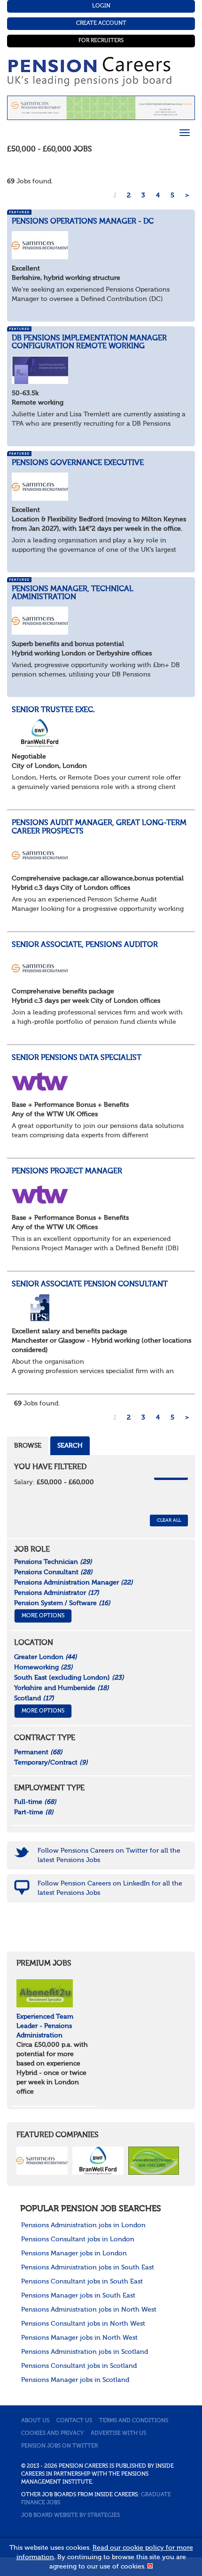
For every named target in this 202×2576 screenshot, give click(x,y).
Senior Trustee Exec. (53, 710)
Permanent (38, 1752)
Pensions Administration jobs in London (83, 2225)
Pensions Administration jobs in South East (88, 2268)
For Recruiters (101, 41)
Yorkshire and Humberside (62, 1688)
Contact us (74, 2421)
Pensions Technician (53, 1562)
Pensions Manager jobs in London (74, 2253)
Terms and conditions (134, 2421)
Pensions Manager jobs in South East (78, 2296)
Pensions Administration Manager (74, 1583)
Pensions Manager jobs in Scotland (75, 2380)
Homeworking (43, 1667)
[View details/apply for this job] (40, 245)
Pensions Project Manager (67, 1172)
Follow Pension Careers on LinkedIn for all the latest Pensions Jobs (110, 1888)
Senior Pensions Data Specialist (77, 1058)
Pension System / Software (62, 1603)
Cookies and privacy (52, 2433)
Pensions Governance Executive (78, 463)
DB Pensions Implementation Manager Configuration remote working (89, 343)
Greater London (46, 1657)
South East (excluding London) (69, 1678)
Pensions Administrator (57, 1593)
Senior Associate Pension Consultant (90, 1284)
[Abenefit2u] (45, 1993)
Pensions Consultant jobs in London (78, 2239)
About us (35, 2421)
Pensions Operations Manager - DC (83, 222)
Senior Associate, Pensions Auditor (85, 945)
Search (70, 1446)
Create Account (101, 23)
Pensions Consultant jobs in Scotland (79, 2366)
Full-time (35, 1802)
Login (101, 6)
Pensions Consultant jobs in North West (83, 2324)
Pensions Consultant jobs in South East (82, 2282)
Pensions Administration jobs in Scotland (85, 2352)
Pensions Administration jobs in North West (89, 2310)
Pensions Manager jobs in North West (79, 2338)
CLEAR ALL (169, 1520)
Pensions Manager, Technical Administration (73, 593)
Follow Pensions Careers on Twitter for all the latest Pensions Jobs (109, 1855)
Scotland (34, 1698)
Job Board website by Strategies (70, 2516)
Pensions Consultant (53, 1572)
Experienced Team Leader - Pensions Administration (45, 2026)
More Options (43, 1616)
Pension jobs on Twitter (59, 2446)
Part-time (34, 1812)
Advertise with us (118, 2433)
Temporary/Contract (51, 1763)
